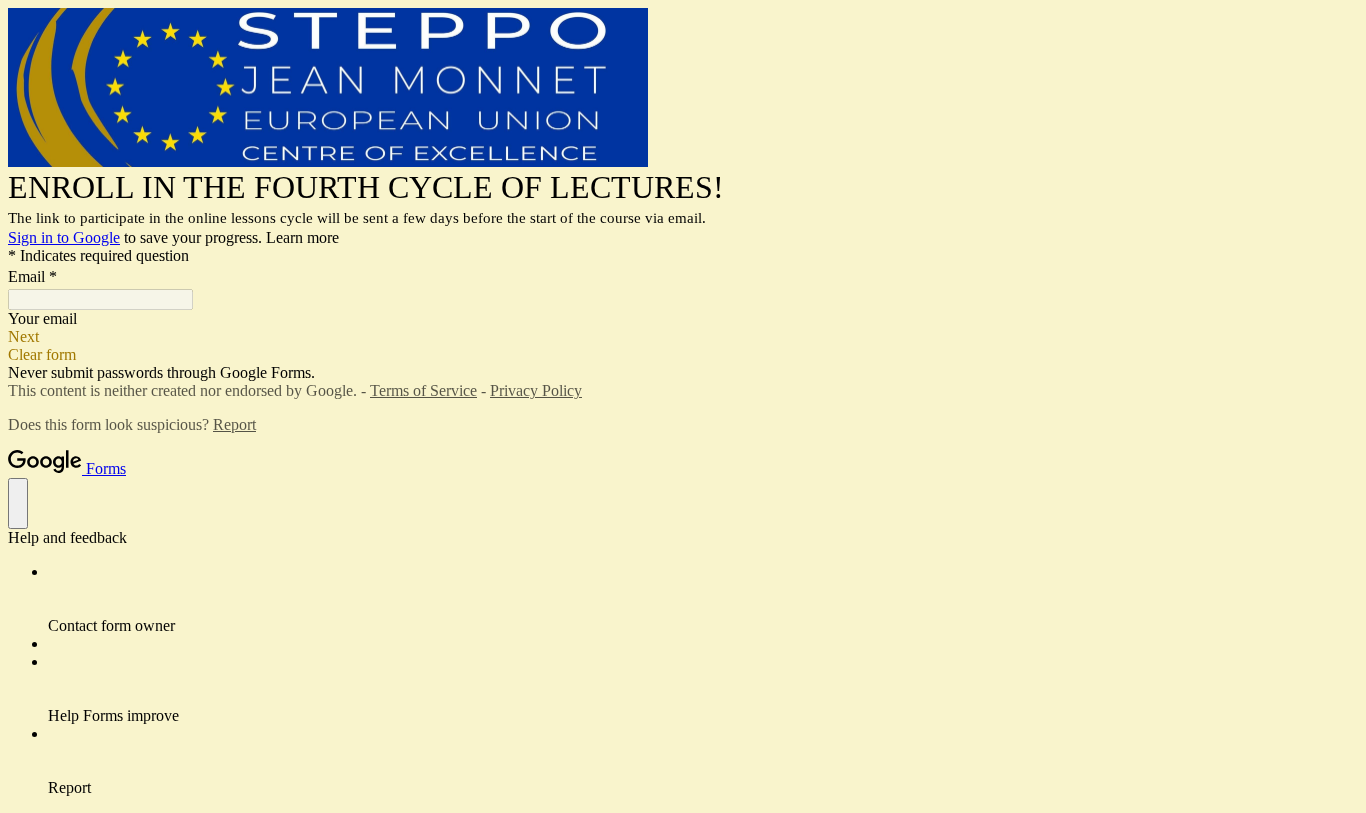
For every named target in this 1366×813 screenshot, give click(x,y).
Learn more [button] (302, 237)
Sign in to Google (64, 237)
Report (234, 424)
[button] (683, 337)
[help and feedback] (18, 503)
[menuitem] (703, 599)
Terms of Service (423, 390)
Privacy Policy (536, 390)
